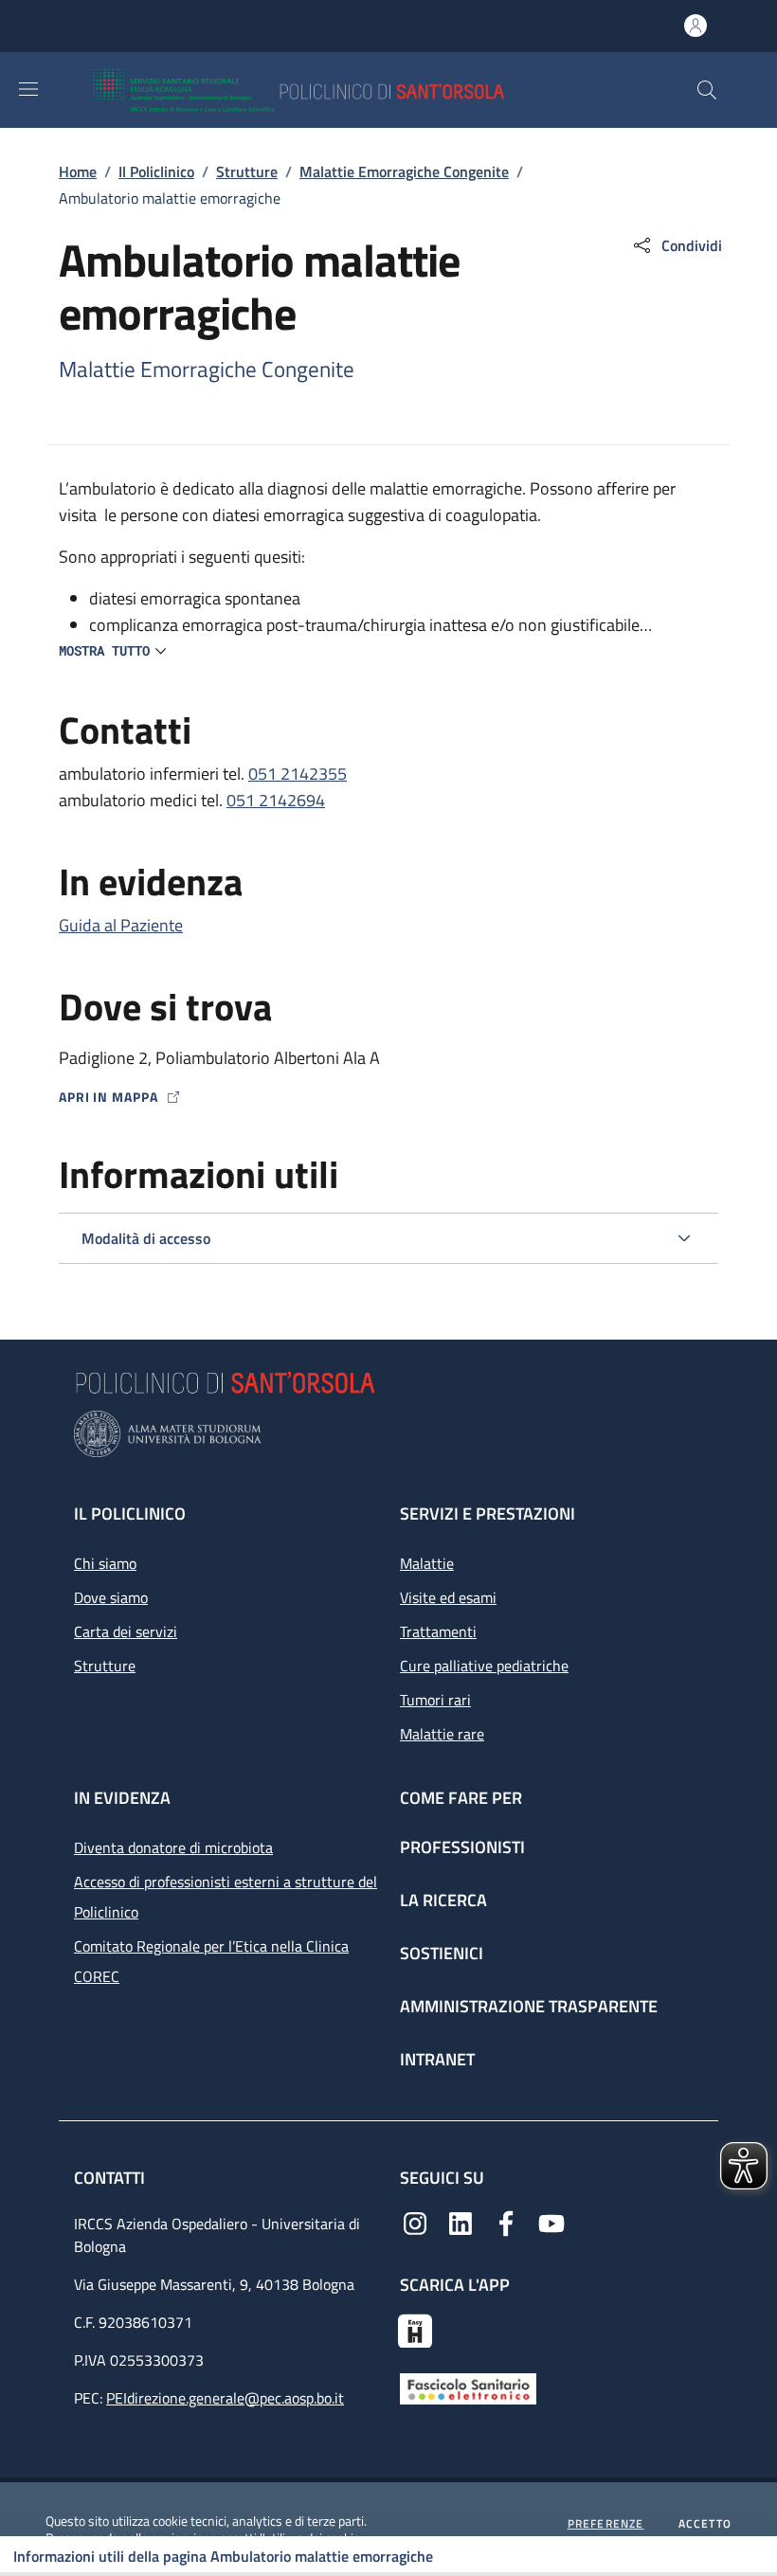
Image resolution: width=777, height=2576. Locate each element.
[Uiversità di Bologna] (388, 1434)
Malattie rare (442, 1734)
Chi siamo (105, 1563)
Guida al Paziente (121, 925)
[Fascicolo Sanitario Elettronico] (468, 2387)
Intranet (437, 2059)
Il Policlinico (156, 171)
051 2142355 (298, 774)
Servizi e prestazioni (488, 1513)
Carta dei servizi (126, 1631)
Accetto (705, 2524)
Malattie (427, 1563)
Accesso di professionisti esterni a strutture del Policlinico (226, 1897)
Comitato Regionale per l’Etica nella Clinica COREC (211, 1961)
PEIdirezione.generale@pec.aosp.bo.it (225, 2398)
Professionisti (462, 1847)
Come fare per (461, 1798)
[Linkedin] (461, 2222)
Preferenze (606, 2524)
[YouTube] (551, 2222)
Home (78, 171)
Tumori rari (435, 1700)
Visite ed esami (448, 1597)
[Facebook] (506, 2222)
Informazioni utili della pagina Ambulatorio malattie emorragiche (223, 2556)
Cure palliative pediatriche (484, 1666)
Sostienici (442, 1953)
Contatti (111, 2178)
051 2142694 (276, 800)
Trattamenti (438, 1631)
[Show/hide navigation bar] (28, 89)
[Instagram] (415, 2222)
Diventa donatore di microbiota (173, 1847)
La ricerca (443, 1900)
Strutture (247, 171)
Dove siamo (111, 1597)
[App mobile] (415, 2329)
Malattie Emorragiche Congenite (404, 171)
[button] (707, 90)
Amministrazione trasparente (529, 2006)
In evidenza (122, 1798)
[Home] (354, 90)
